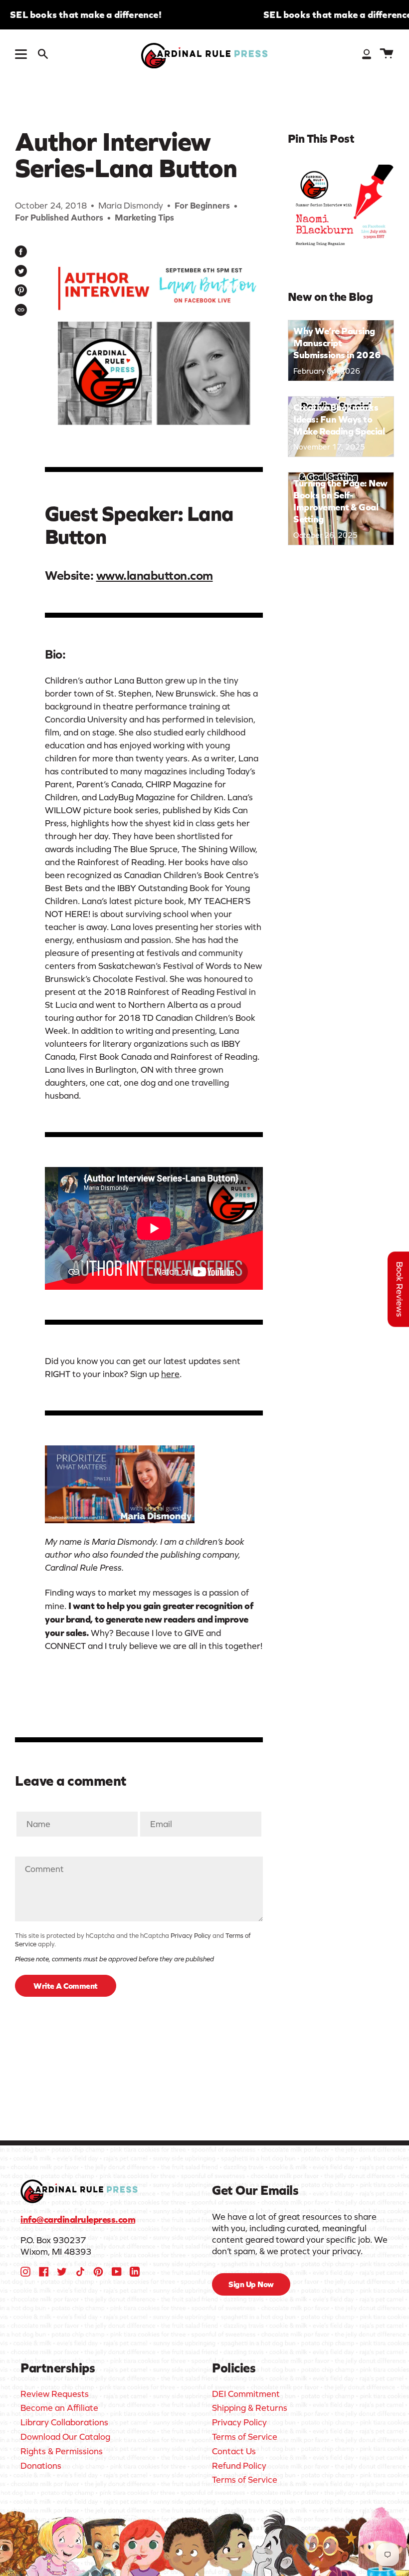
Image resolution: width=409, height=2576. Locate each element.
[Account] (367, 54)
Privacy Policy (191, 1936)
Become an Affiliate (59, 2408)
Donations (41, 2466)
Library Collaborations (64, 2422)
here (170, 1374)
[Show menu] (22, 54)
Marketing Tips (144, 218)
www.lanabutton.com (155, 575)
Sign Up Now (251, 2284)
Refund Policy (239, 2466)
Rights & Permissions (62, 2451)
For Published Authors (59, 218)
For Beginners (202, 206)
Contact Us (234, 2451)
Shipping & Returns (250, 2408)
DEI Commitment (246, 2394)
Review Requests (55, 2394)
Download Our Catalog (65, 2437)
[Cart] (387, 54)
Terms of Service (245, 2437)
